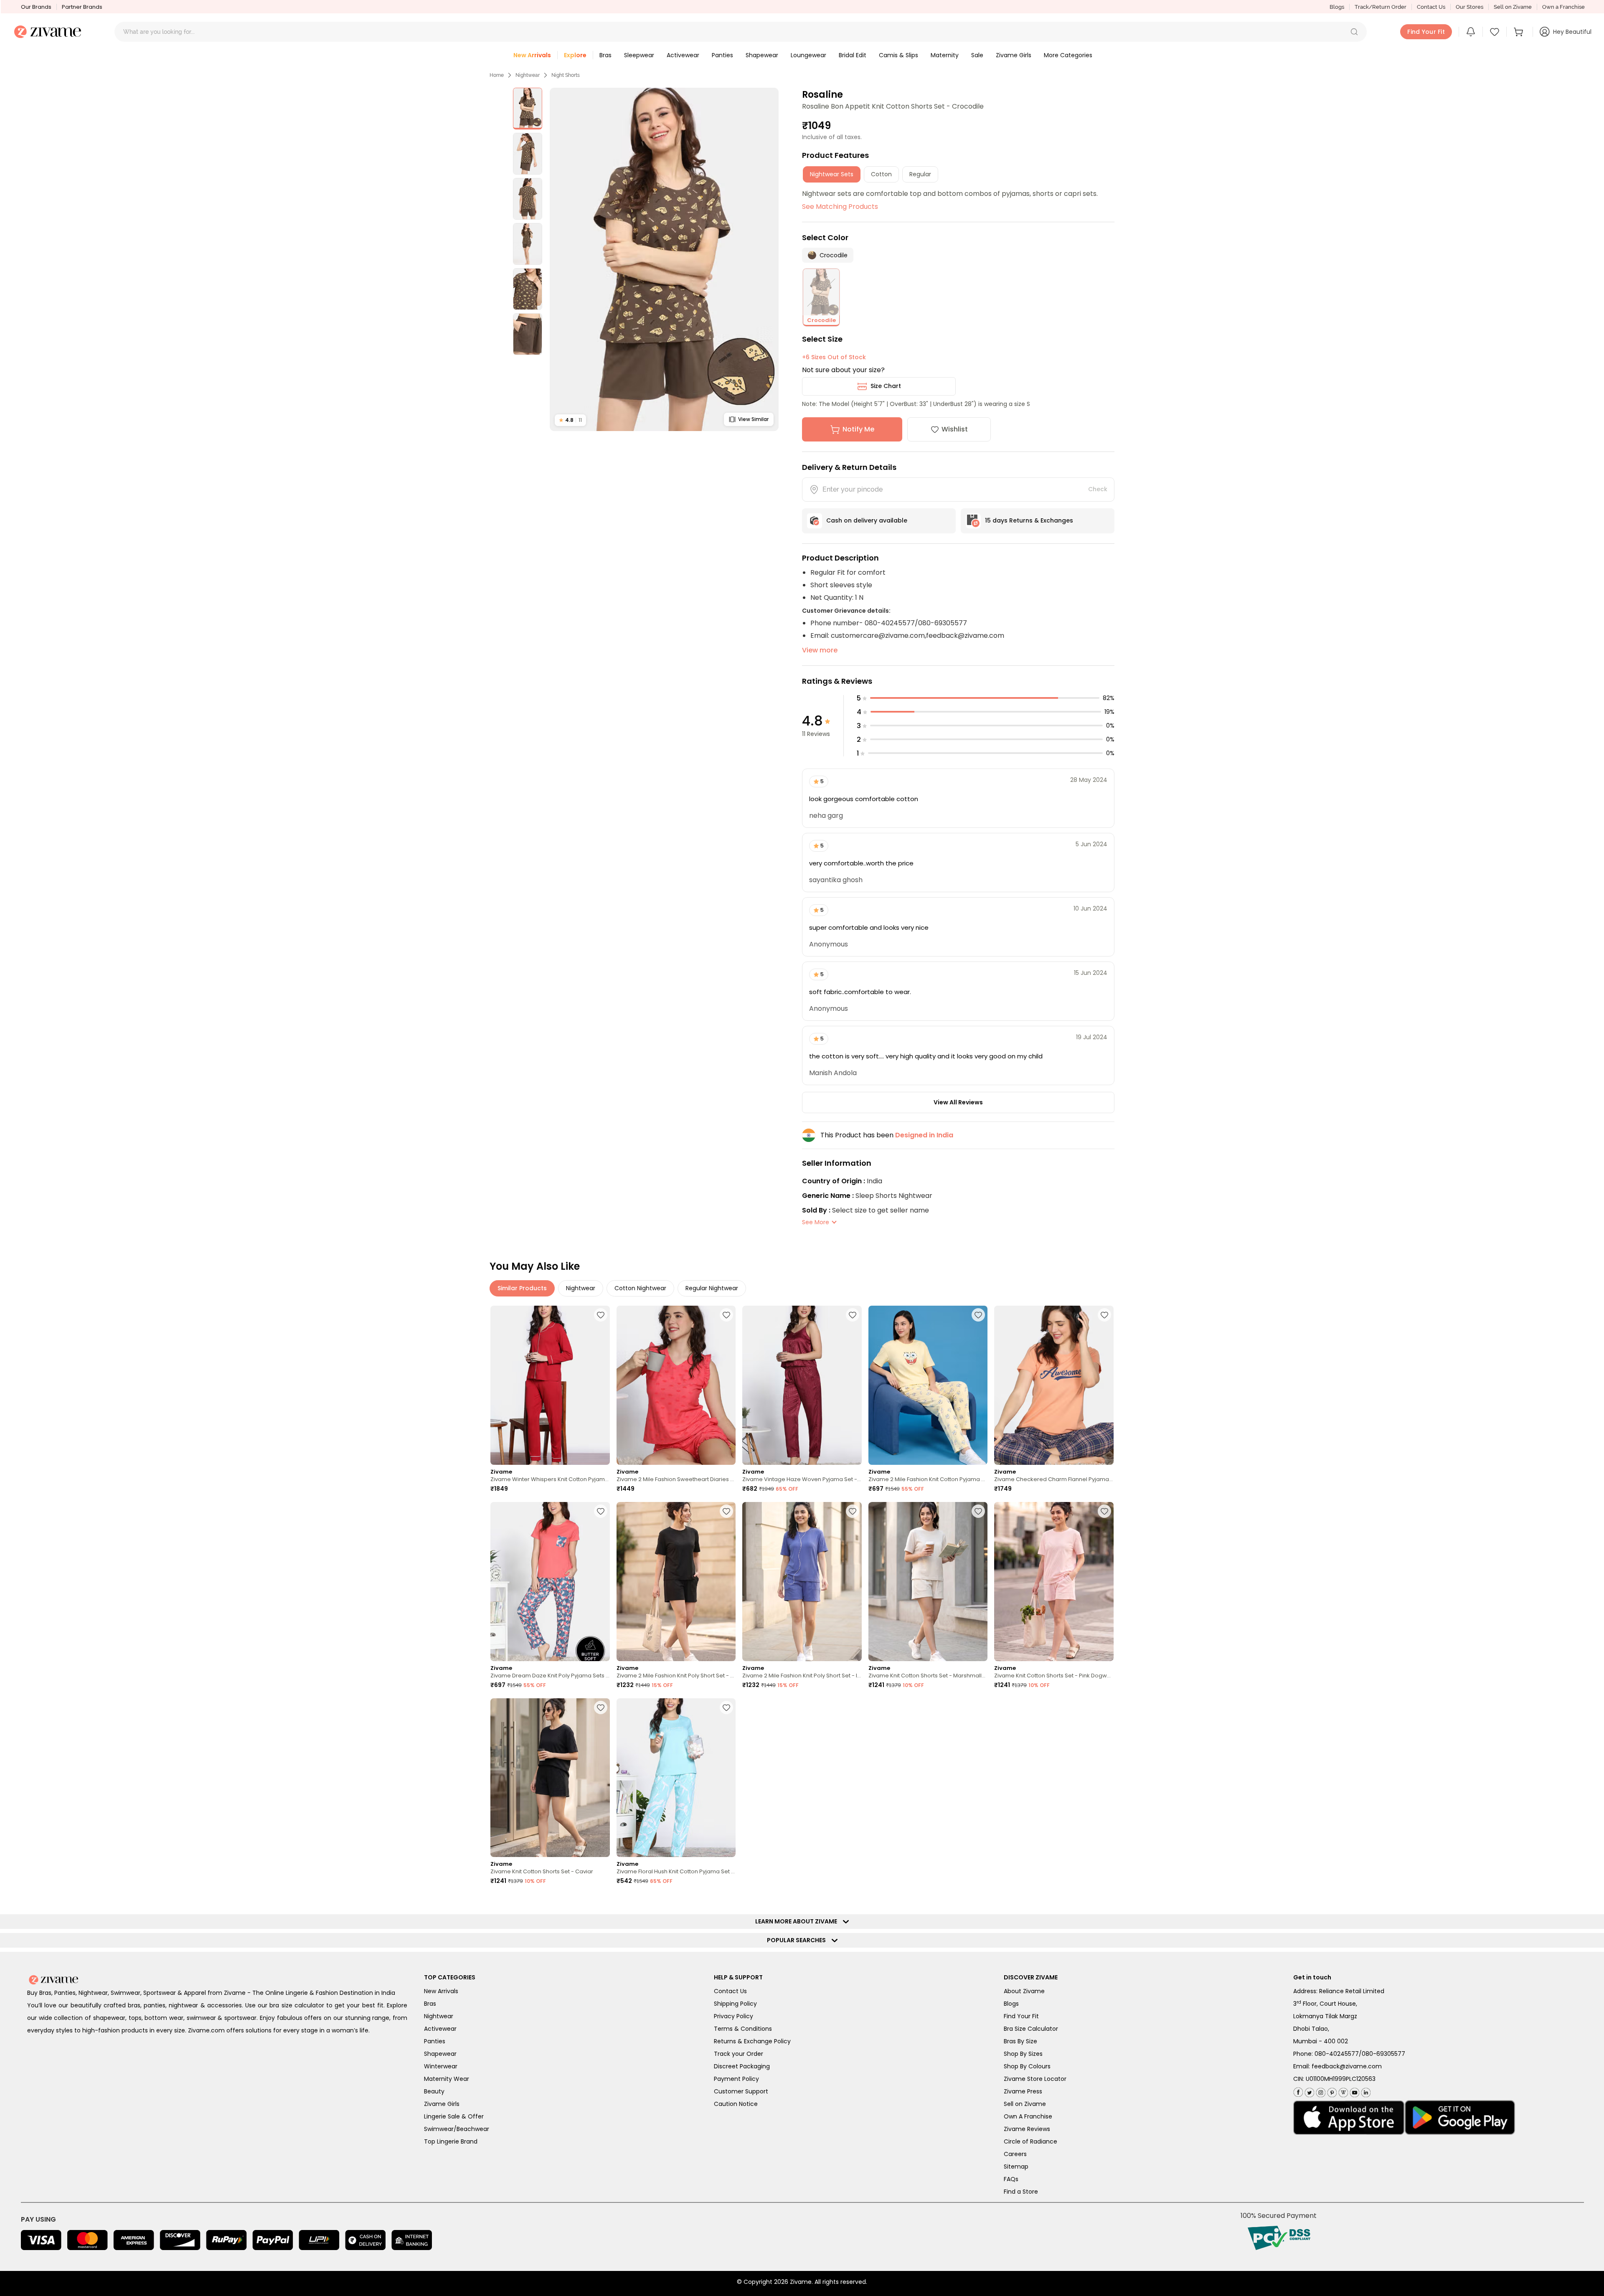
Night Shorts (566, 75)
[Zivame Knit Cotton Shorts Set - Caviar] (550, 1778)
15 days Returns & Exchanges (1029, 520)
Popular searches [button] (798, 1940)
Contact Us (1431, 7)
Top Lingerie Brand (451, 2141)
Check (1098, 489)
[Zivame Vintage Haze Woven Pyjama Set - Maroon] (802, 1385)
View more (820, 650)
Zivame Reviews (1027, 2129)
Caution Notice (736, 2104)
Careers (1015, 2154)
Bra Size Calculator (1031, 2029)
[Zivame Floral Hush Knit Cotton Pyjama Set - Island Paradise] (676, 1778)
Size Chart (886, 386)
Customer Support (741, 2091)
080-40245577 (1337, 2054)
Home (497, 75)
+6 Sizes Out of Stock (834, 357)
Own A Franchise (1028, 2116)
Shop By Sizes (1023, 2054)
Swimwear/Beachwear (457, 2129)
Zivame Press (1023, 2091)
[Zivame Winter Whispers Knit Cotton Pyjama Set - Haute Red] (550, 1385)
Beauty (434, 2091)
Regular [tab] (920, 174)
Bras (430, 2004)
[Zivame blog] (1342, 2091)
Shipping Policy (735, 2004)
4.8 (570, 420)
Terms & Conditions (743, 2029)
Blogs (1337, 7)
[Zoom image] (664, 259)
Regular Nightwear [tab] (712, 1288)
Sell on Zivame (1513, 7)
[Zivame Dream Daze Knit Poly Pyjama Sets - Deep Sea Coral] (550, 1582)
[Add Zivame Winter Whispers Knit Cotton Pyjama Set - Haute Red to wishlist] (601, 1315)
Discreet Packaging (742, 2066)
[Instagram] (1320, 2091)
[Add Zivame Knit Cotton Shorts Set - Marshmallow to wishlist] (978, 1511)
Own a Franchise (1563, 7)
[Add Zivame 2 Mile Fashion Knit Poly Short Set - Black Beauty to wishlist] (726, 1511)
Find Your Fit (1021, 2016)
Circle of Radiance (1030, 2141)
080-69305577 (1383, 2054)
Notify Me (858, 429)
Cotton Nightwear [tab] (640, 1288)
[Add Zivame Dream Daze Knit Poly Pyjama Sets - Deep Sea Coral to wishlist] (601, 1511)
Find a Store (1021, 2192)
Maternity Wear (447, 2079)
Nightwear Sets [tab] (832, 174)
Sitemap (1016, 2167)
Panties (435, 2041)
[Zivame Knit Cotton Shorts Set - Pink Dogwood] (1054, 1582)
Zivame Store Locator (1035, 2079)
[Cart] (1520, 32)
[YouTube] (1354, 2091)
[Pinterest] (1331, 2091)
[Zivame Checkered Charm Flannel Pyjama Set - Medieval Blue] (1054, 1385)
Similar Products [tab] (522, 1288)
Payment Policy (736, 2079)
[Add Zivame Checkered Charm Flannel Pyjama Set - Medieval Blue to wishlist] (1104, 1315)
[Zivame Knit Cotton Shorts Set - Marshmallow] (928, 1582)
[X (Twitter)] (1308, 2091)
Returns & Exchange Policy (752, 2041)
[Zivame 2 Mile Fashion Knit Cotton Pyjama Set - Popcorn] (928, 1385)
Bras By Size (1020, 2041)
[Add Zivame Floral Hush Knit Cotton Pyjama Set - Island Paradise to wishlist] (726, 1707)
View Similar (753, 419)
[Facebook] (1298, 2091)
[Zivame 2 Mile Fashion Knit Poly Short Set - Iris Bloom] (802, 1582)
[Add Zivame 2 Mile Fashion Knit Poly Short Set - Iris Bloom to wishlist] (853, 1511)
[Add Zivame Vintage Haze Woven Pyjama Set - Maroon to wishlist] (853, 1315)
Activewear (440, 2029)
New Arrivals (441, 1991)
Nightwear (528, 75)
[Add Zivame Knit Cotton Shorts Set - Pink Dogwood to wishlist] (1104, 1511)
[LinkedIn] (1365, 2091)
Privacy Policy (733, 2016)
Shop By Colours (1027, 2066)
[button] (1354, 32)
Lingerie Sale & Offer (454, 2116)
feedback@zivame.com (1347, 2066)
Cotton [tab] (881, 174)
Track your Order (739, 2054)
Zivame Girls (442, 2104)
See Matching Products (840, 207)
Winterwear (441, 2066)
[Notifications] (1471, 32)
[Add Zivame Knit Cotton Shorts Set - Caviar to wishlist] (601, 1707)
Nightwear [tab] (581, 1288)
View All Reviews (958, 1102)
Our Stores (1469, 7)
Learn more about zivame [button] (798, 1921)
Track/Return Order (1381, 7)
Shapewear (440, 2054)
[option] (528, 109)
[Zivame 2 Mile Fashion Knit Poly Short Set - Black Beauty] (676, 1582)
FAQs (1011, 2179)
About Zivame (1024, 1991)
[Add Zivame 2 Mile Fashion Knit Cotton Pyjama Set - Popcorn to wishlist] (978, 1315)
